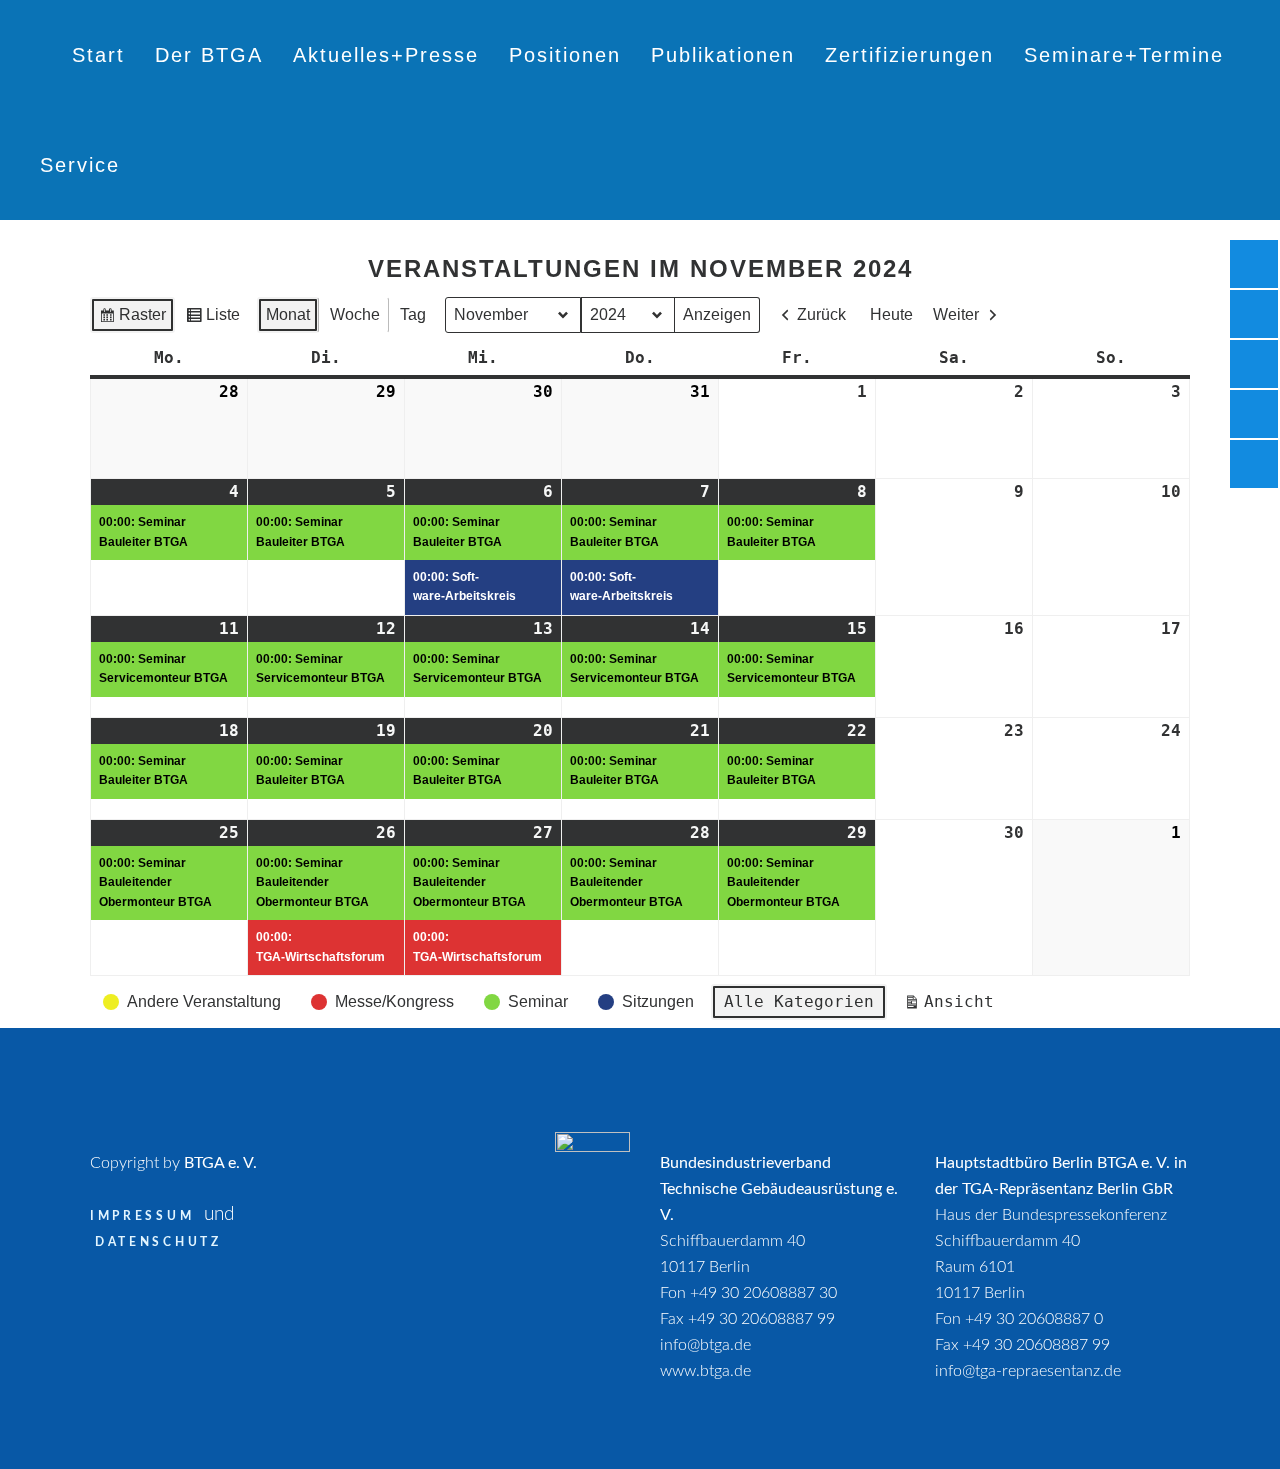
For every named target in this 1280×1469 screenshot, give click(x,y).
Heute (891, 314)
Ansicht (953, 1006)
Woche (355, 314)
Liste (212, 319)
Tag (413, 314)
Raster (132, 319)
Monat (288, 314)
